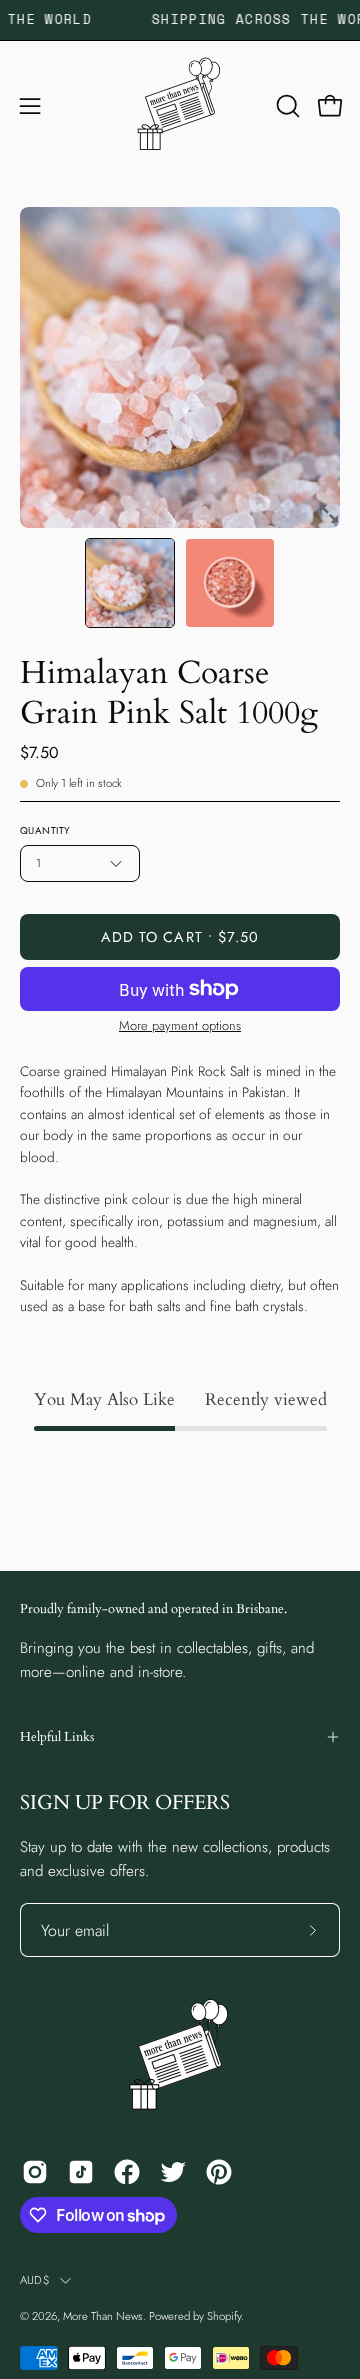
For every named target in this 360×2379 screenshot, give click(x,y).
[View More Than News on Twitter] (173, 2172)
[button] (286, 106)
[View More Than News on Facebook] (127, 2172)
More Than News (103, 2316)
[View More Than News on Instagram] (35, 2172)
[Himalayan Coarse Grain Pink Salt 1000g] (130, 583)
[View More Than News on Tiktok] (81, 2172)
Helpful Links (57, 1737)
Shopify (224, 2316)
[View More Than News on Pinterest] (219, 2172)
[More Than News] (180, 106)
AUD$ (35, 2280)
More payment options (180, 1025)
